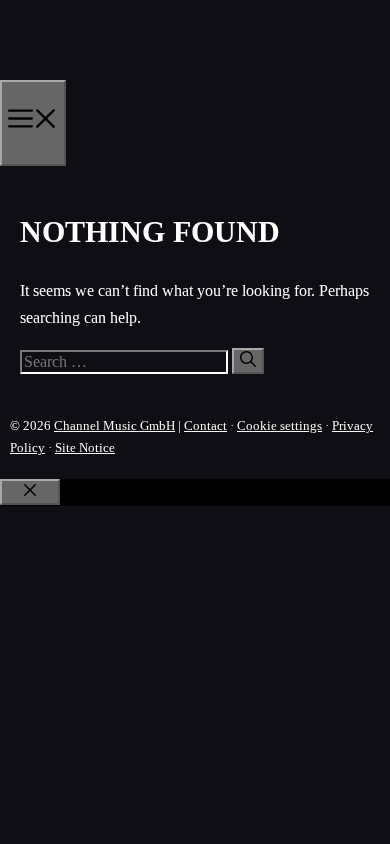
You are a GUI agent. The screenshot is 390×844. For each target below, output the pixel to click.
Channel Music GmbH (114, 425)
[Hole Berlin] (95, 73)
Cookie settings (279, 425)
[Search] (248, 361)
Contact (205, 425)
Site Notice (85, 447)
